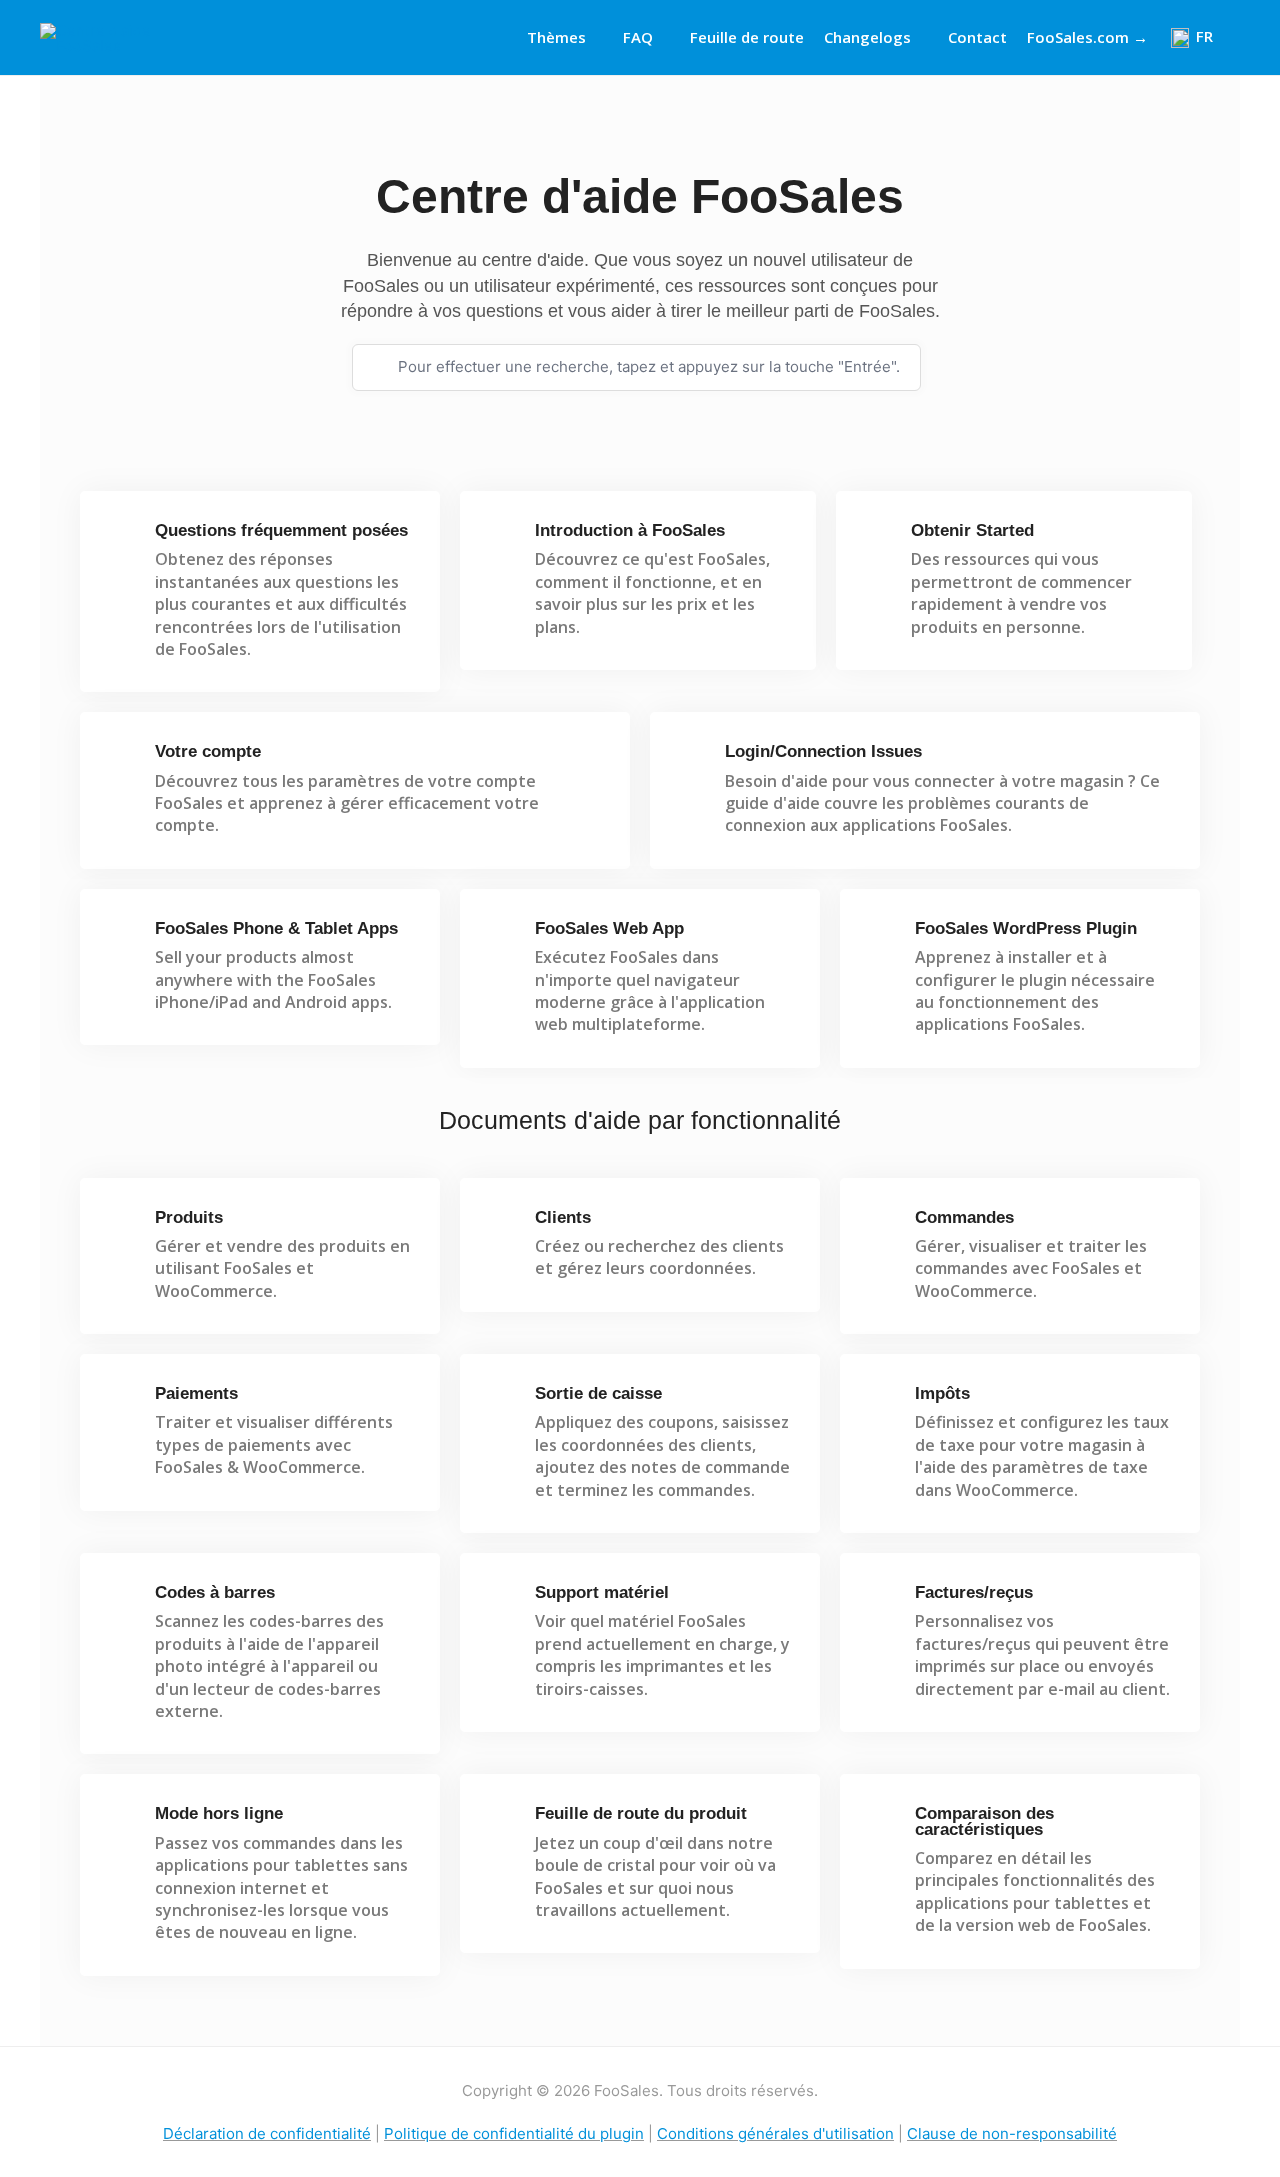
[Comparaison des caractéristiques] (883, 1822)
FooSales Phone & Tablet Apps (276, 928)
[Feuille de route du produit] (503, 1822)
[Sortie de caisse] (503, 1402)
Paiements (196, 1393)
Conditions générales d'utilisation (775, 2133)
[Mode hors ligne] (123, 1822)
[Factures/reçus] (883, 1601)
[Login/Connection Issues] (693, 760)
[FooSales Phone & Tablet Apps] (123, 937)
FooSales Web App (609, 928)
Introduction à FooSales (630, 530)
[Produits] (123, 1226)
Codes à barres (215, 1592)
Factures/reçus (974, 1592)
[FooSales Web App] (503, 937)
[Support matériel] (503, 1601)
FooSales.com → (1087, 37)
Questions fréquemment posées (281, 530)
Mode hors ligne (219, 1813)
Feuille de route (747, 37)
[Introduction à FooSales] (503, 539)
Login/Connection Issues (823, 751)
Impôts (942, 1393)
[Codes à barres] (123, 1601)
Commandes (964, 1217)
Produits (189, 1217)
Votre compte (208, 751)
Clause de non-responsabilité (1012, 2133)
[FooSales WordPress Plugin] (883, 937)
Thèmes (556, 37)
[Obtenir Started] (879, 539)
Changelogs (867, 37)
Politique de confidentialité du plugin (514, 2133)
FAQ (638, 37)
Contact (977, 37)
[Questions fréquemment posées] (123, 539)
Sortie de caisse (598, 1393)
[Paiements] (123, 1402)
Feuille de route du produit (641, 1813)
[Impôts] (883, 1402)
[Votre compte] (123, 760)
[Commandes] (883, 1226)
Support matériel (602, 1592)
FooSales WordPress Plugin (1026, 928)
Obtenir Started (972, 530)
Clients (563, 1217)
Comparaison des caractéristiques (984, 1821)
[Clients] (503, 1226)
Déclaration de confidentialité (267, 2133)
